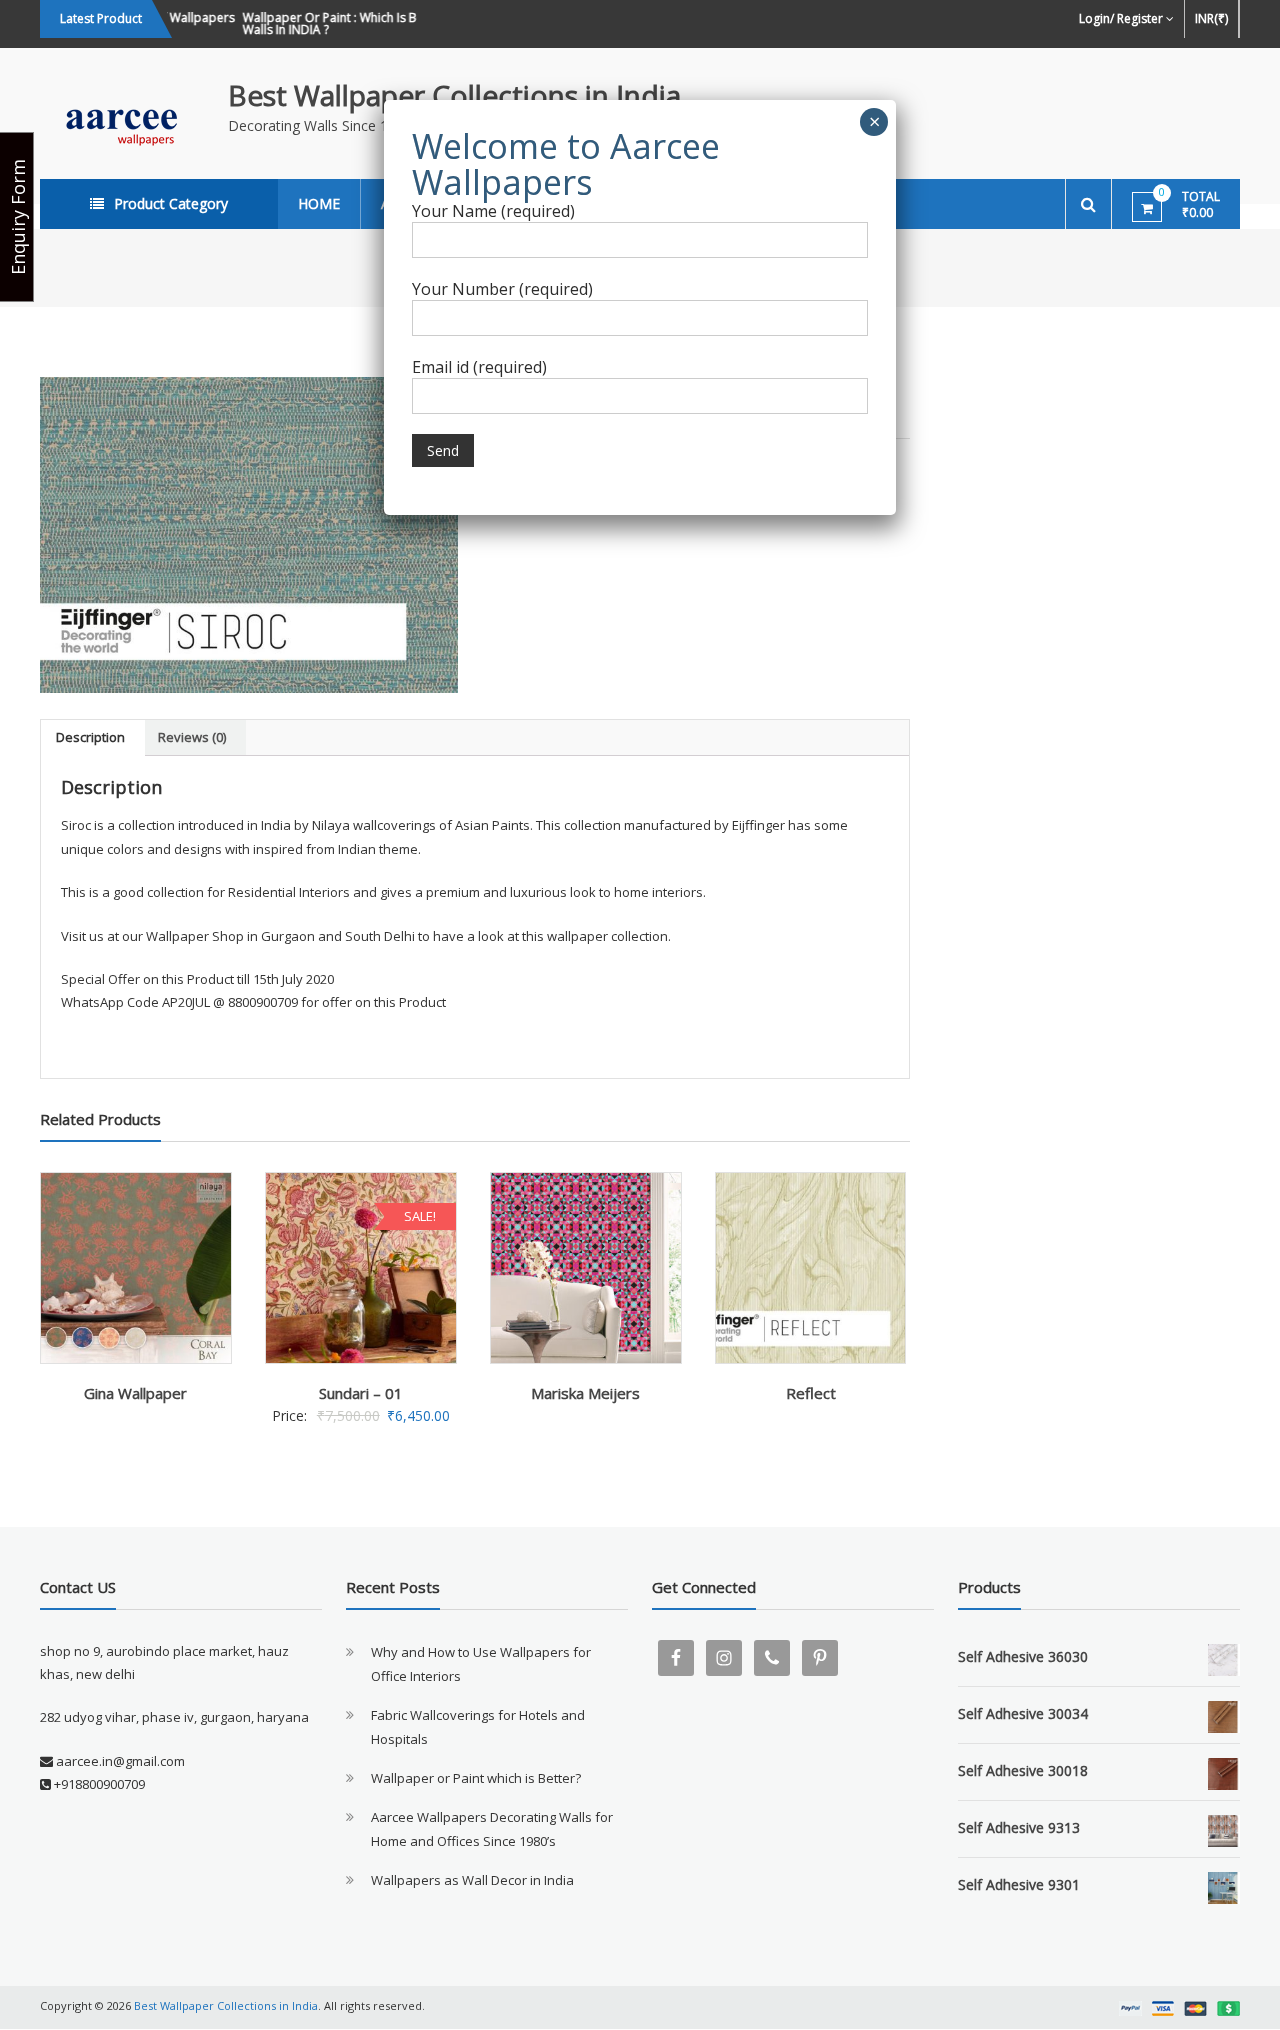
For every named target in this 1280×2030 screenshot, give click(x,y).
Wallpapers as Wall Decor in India (472, 1880)
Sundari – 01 (361, 1393)
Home (319, 203)
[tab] (90, 738)
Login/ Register (1121, 18)
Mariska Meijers (585, 1393)
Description (90, 737)
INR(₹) (1211, 18)
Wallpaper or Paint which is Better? (476, 1778)
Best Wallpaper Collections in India (454, 95)
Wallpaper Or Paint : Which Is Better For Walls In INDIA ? (342, 23)
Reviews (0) (192, 737)
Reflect (811, 1393)
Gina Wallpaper (135, 1393)
